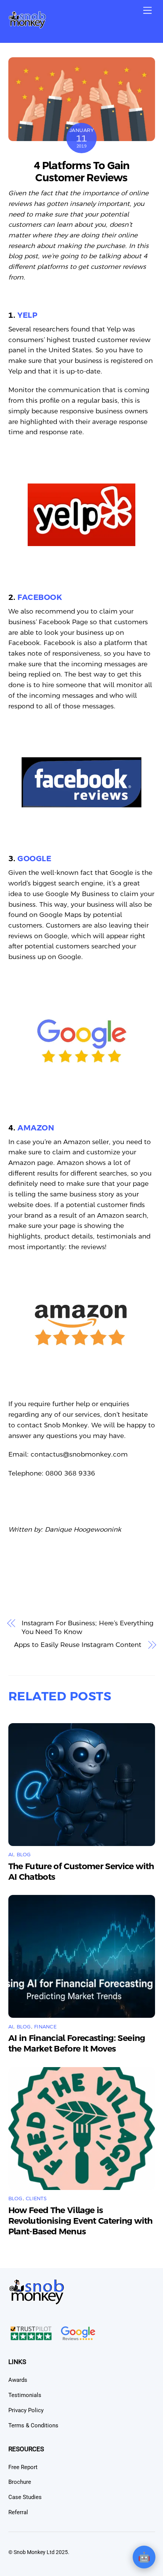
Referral (18, 2512)
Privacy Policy (26, 2410)
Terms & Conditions (33, 2425)
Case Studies (25, 2497)
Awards (18, 2380)
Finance (45, 2027)
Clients (36, 2198)
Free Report (23, 2467)
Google (34, 859)
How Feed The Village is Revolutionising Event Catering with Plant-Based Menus (81, 2221)
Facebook (40, 597)
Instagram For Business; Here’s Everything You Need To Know (88, 1628)
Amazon (36, 1128)
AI (11, 1855)
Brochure (20, 2482)
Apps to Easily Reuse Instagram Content (78, 1645)
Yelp (27, 315)
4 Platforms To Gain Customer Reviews (82, 172)
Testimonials (25, 2395)
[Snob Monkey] (27, 26)
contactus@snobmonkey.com (79, 1454)
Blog (24, 1855)
